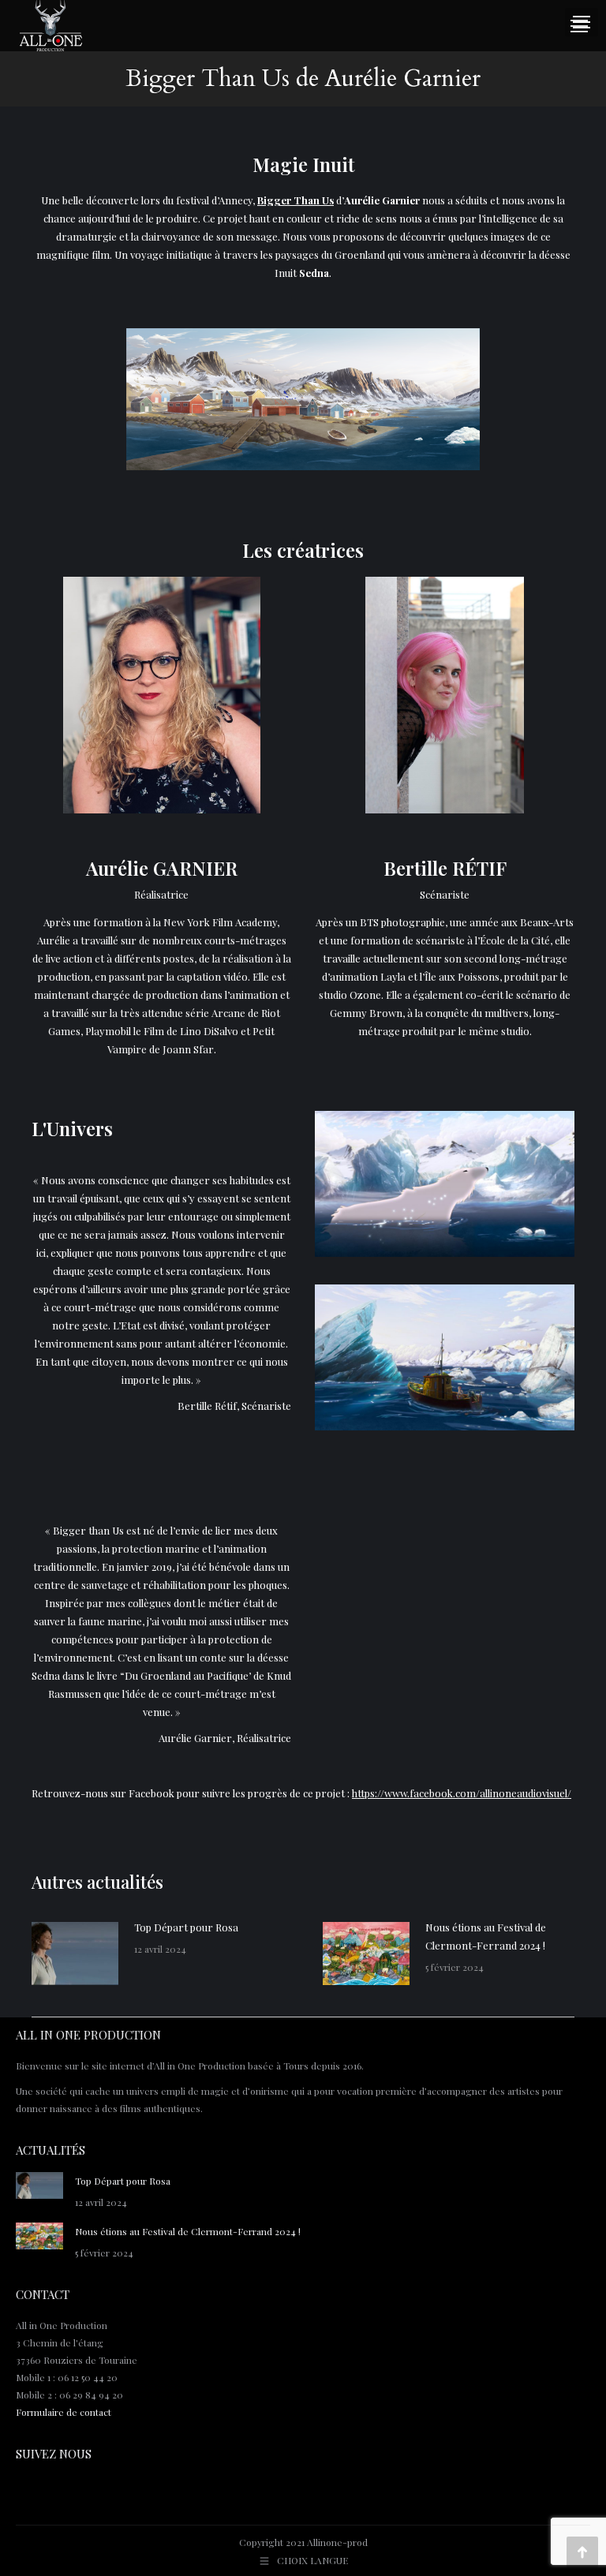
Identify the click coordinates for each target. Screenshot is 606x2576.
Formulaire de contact (64, 2412)
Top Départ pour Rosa (186, 1927)
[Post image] (75, 1953)
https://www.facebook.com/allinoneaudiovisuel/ (462, 1793)
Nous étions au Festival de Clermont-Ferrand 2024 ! (486, 1936)
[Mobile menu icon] (579, 26)
